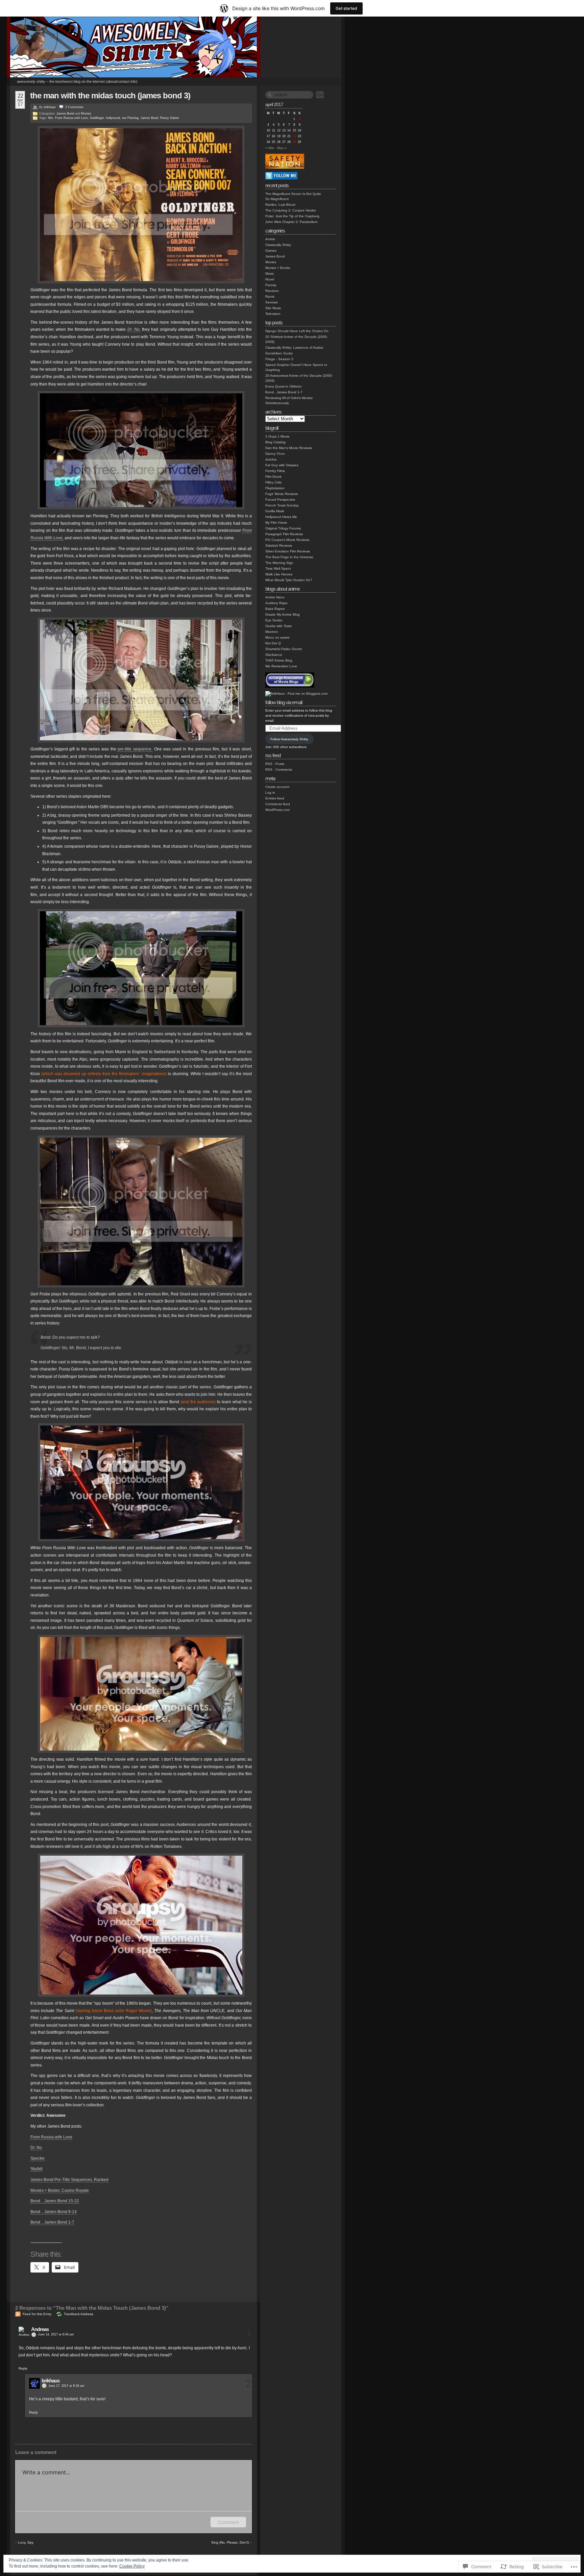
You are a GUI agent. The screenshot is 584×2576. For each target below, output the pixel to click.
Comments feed (278, 804)
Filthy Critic (274, 482)
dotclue (271, 459)
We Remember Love (281, 666)
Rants (270, 296)
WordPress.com (277, 810)
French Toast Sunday (282, 505)
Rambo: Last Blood (280, 205)
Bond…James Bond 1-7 (52, 2222)
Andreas (40, 2329)
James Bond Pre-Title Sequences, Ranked (69, 2180)
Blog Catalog (275, 442)
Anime (270, 239)
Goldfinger (97, 118)
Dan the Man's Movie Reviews (289, 448)
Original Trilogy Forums (283, 528)
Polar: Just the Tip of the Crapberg (292, 216)
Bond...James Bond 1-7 (284, 392)
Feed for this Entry (37, 2314)
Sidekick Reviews (279, 546)
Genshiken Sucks (279, 353)
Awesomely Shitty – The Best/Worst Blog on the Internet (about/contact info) (77, 81)
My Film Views (276, 523)
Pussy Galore (170, 118)
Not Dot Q (273, 643)
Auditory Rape (276, 603)
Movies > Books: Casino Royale (60, 2190)
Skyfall (36, 2169)
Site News (273, 308)
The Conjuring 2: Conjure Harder (291, 210)
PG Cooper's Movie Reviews (287, 540)
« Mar (270, 148)
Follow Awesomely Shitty (289, 739)
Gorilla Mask (275, 511)
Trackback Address (79, 2314)
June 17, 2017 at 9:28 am (66, 2386)
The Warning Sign (279, 563)
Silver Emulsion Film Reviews (288, 551)
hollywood (113, 118)
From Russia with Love (71, 118)
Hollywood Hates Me (281, 517)
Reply (23, 2368)
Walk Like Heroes (279, 574)
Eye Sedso (274, 620)
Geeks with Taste (279, 626)
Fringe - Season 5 (279, 359)
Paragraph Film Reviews (284, 534)
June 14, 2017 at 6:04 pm (56, 2334)
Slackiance (274, 655)
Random (272, 291)
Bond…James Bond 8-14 (54, 2212)
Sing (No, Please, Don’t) (230, 2542)
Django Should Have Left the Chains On (297, 331)
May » (282, 148)
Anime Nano (275, 597)
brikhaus (50, 107)
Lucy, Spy (26, 2542)
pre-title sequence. (135, 749)
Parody (271, 285)
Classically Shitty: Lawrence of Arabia (294, 348)
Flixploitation (275, 488)
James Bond (65, 114)
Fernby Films (275, 471)
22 (294, 136)
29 (294, 142)
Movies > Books (278, 268)
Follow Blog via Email (284, 702)
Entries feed (275, 798)
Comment (228, 2522)
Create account (277, 787)
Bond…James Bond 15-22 (55, 2201)
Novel (270, 279)
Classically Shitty (278, 245)
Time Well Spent (278, 568)
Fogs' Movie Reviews (282, 494)
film (51, 118)
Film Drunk (273, 477)
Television (273, 314)
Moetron (272, 632)
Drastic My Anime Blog (283, 614)
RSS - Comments (279, 770)
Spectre (38, 2158)
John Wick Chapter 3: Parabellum (291, 222)
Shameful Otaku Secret (284, 649)
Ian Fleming (130, 118)
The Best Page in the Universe (289, 557)
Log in (270, 792)
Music (270, 274)
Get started (346, 8)
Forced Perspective (280, 500)
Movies (86, 114)
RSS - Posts (275, 764)
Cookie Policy (132, 2566)
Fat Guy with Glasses (282, 465)
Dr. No (36, 2148)
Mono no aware (277, 637)
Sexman (272, 302)
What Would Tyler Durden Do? (289, 580)
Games (271, 251)
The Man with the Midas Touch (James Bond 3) (110, 95)
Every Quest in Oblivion (284, 386)
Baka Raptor (275, 609)
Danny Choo (275, 454)
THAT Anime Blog (279, 660)
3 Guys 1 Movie (277, 436)
